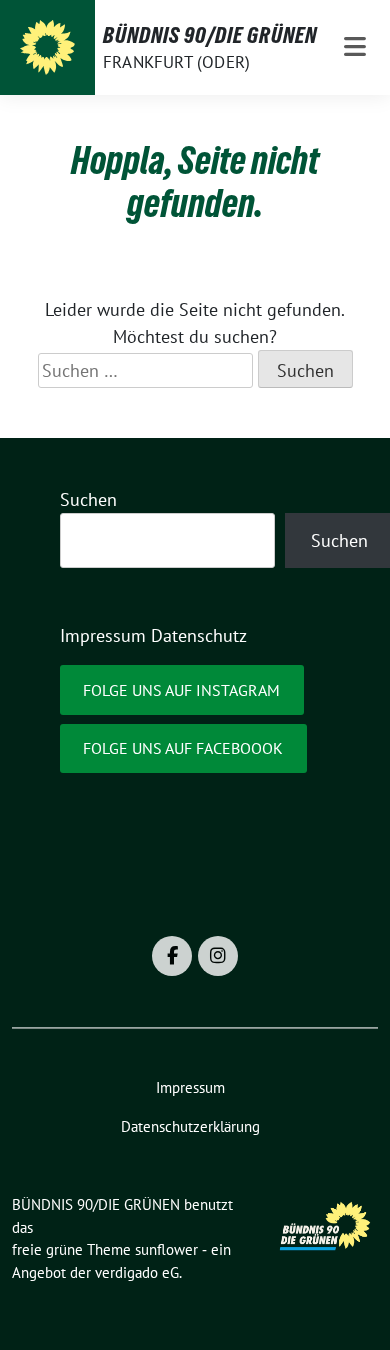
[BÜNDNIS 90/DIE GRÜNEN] (47, 47)
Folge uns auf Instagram (181, 690)
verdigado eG (137, 1272)
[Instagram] (218, 956)
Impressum (103, 635)
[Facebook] (172, 956)
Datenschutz (199, 635)
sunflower (166, 1249)
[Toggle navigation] (355, 47)
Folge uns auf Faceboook (183, 748)
